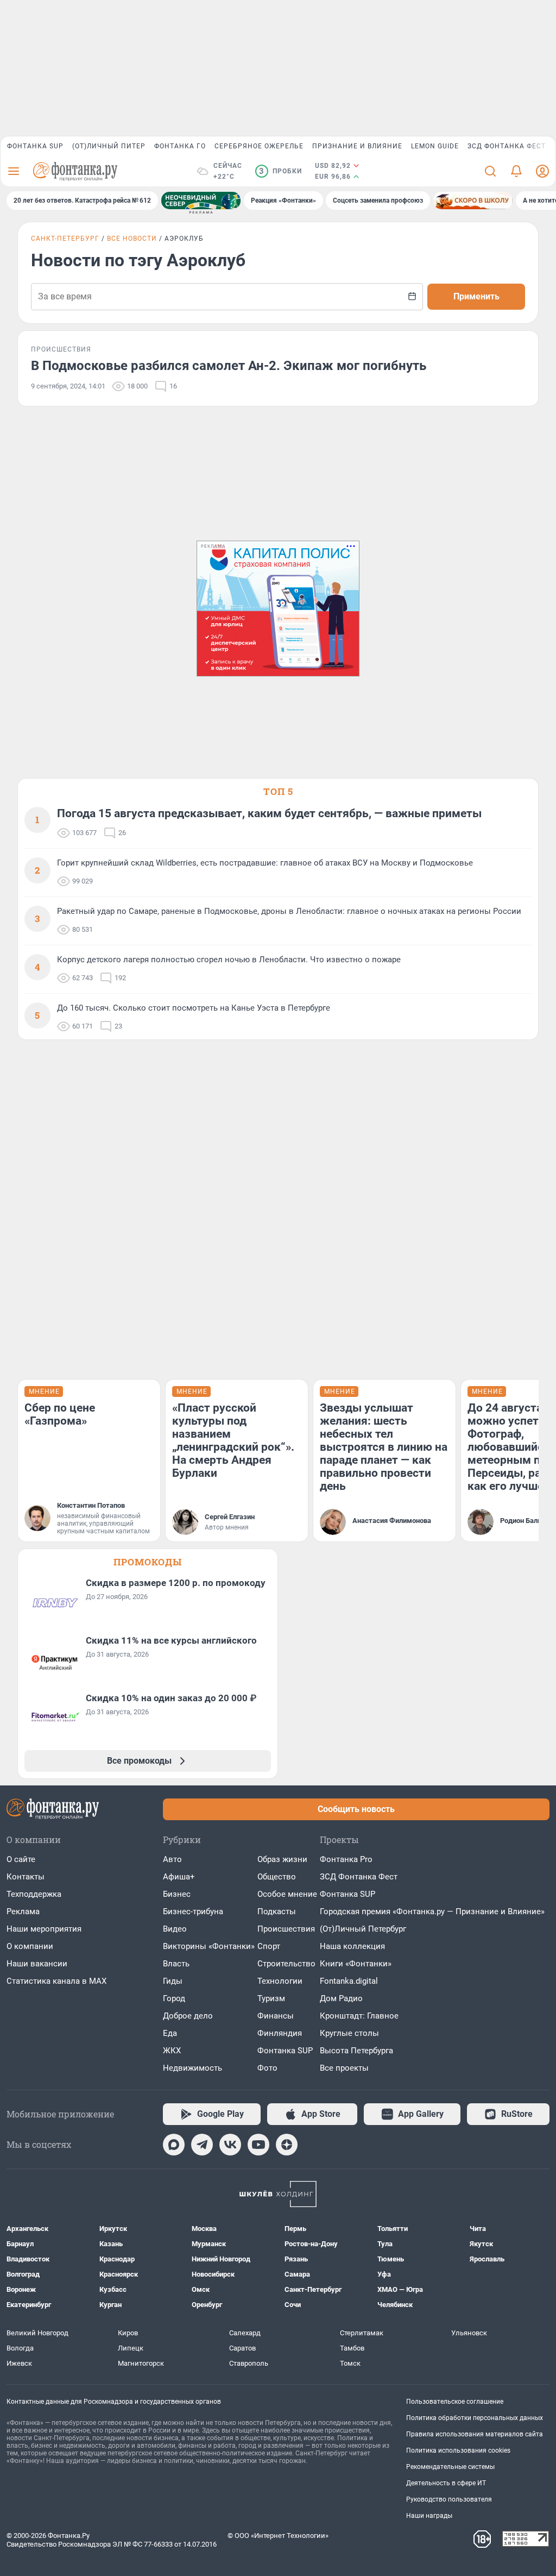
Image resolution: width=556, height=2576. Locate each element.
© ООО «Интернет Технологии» (278, 2536)
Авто (172, 1859)
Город (174, 1998)
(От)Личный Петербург (363, 1929)
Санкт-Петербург (65, 239)
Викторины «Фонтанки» (209, 1946)
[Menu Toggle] (14, 171)
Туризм (271, 1998)
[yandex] (287, 2145)
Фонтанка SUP (35, 146)
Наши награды (429, 2516)
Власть (176, 1964)
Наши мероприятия (44, 1929)
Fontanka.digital (349, 1981)
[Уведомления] (516, 171)
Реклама (23, 1911)
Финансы (276, 2016)
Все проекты (344, 2068)
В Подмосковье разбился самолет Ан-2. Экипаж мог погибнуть (229, 366)
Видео (175, 1929)
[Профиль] (542, 171)
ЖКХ (172, 2051)
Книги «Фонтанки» (356, 1964)
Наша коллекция (352, 1946)
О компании (30, 1946)
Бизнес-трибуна (193, 1911)
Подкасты (277, 1911)
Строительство (286, 1964)
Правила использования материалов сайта (475, 2434)
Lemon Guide (435, 146)
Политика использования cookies (458, 2450)
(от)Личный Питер (109, 146)
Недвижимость (192, 2068)
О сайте (21, 1859)
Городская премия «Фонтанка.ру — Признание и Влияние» (432, 1911)
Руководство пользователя (449, 2499)
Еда (170, 2033)
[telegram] (202, 2145)
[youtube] (258, 2145)
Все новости (132, 239)
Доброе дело (188, 2016)
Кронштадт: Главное (359, 2016)
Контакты (26, 1877)
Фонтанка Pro (346, 1859)
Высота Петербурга (356, 2051)
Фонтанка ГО (180, 146)
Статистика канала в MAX (56, 1981)
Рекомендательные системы (450, 2467)
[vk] (230, 2145)
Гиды (173, 1981)
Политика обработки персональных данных (475, 2418)
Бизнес (177, 1894)
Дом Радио (341, 1998)
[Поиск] (490, 171)
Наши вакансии (37, 1964)
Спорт (269, 1946)
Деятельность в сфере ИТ (446, 2483)
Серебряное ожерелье (259, 146)
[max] (174, 2145)
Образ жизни (282, 1859)
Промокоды (148, 1562)
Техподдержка (34, 1894)
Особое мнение (287, 1894)
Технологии (280, 1981)
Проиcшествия (286, 1929)
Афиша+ (179, 1877)
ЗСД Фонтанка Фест (507, 146)
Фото (267, 2068)
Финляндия (280, 2033)
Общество (277, 1877)
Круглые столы (349, 2033)
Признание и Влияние (357, 146)
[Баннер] (201, 200)
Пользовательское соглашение (455, 2402)
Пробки (280, 171)
